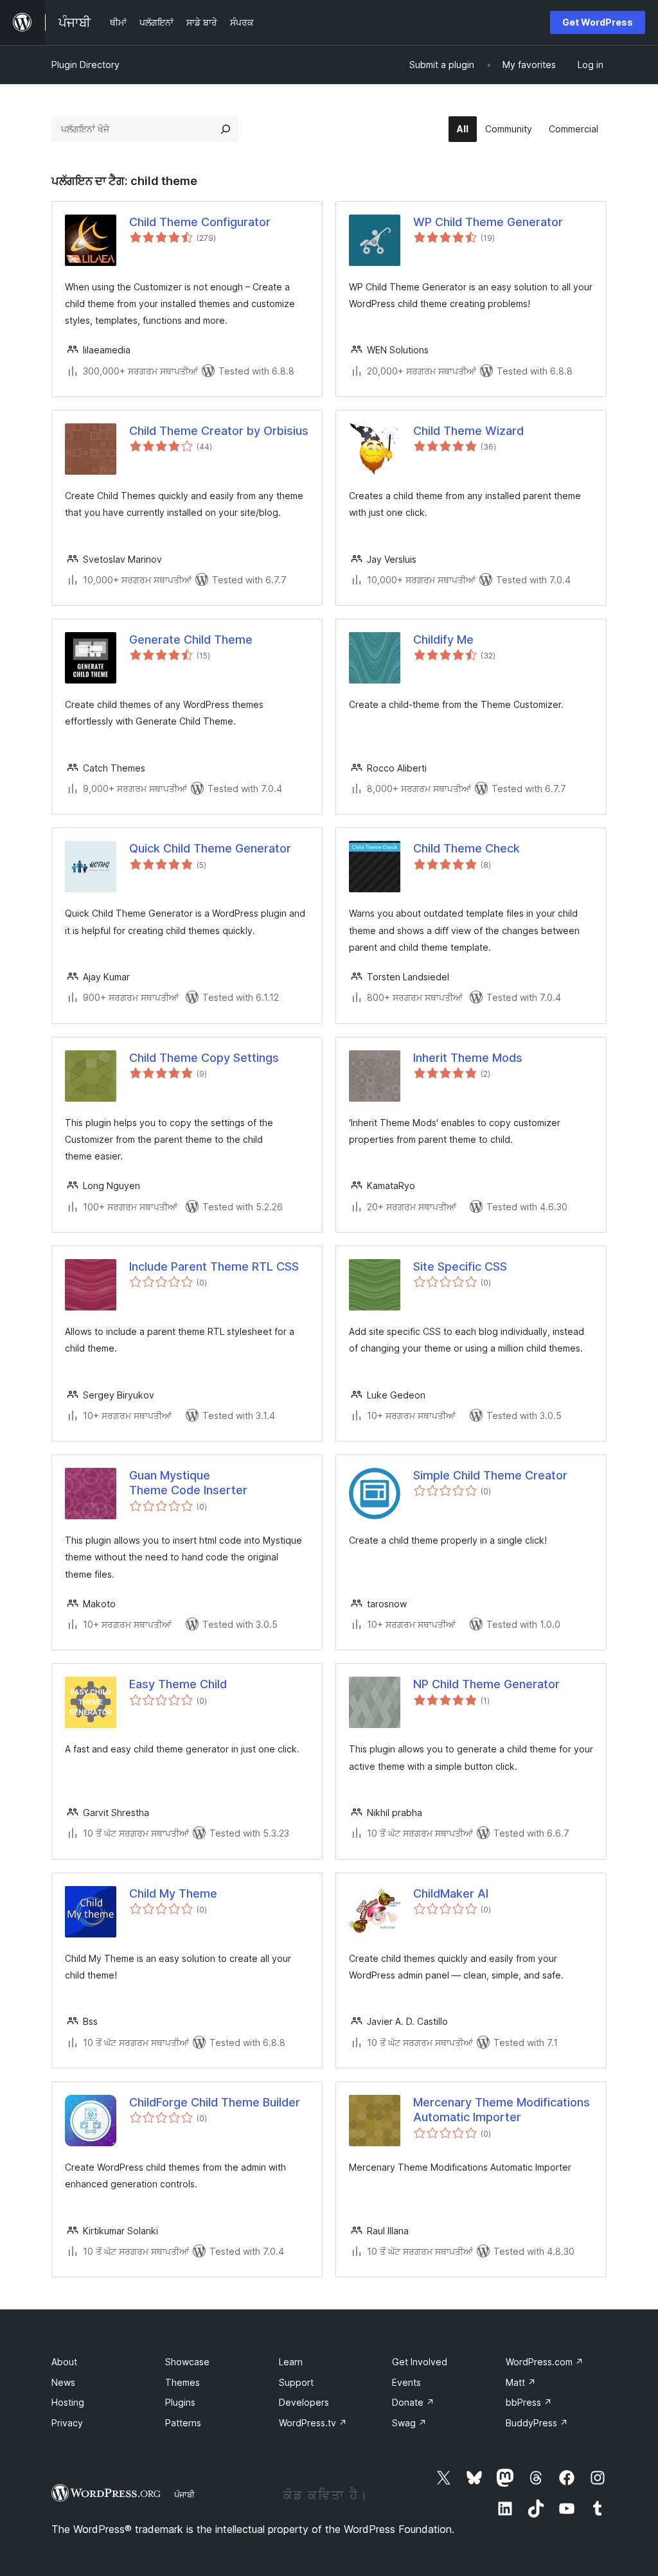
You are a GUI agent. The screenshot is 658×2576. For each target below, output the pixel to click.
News (63, 2382)
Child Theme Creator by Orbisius (219, 431)
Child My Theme (173, 1893)
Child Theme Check (467, 848)
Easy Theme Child (178, 1684)
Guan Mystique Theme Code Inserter (188, 1483)
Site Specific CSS (460, 1266)
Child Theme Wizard (468, 431)
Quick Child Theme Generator (210, 848)
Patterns (183, 2423)
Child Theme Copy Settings (204, 1058)
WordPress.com (545, 2362)
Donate (413, 2402)
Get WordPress (598, 22)
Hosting (68, 2402)
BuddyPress (537, 2423)
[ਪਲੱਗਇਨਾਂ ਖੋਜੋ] (226, 129)
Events (406, 2382)
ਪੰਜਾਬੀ (184, 2494)
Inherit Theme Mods (468, 1058)
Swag (409, 2423)
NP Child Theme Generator (486, 1684)
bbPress (529, 2402)
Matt (521, 2382)
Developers (304, 2402)
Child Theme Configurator (200, 222)
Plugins (180, 2402)
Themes (182, 2382)
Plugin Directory (85, 65)
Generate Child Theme (191, 640)
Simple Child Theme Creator (490, 1475)
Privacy (67, 2423)
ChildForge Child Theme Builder (215, 2102)
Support (296, 2382)
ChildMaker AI (451, 1893)
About (64, 2362)
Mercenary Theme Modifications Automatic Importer (502, 2110)
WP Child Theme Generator (488, 222)
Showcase (187, 2362)
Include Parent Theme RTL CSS (214, 1266)
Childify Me (443, 640)
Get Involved (420, 2362)
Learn (291, 2362)
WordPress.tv (313, 2423)
